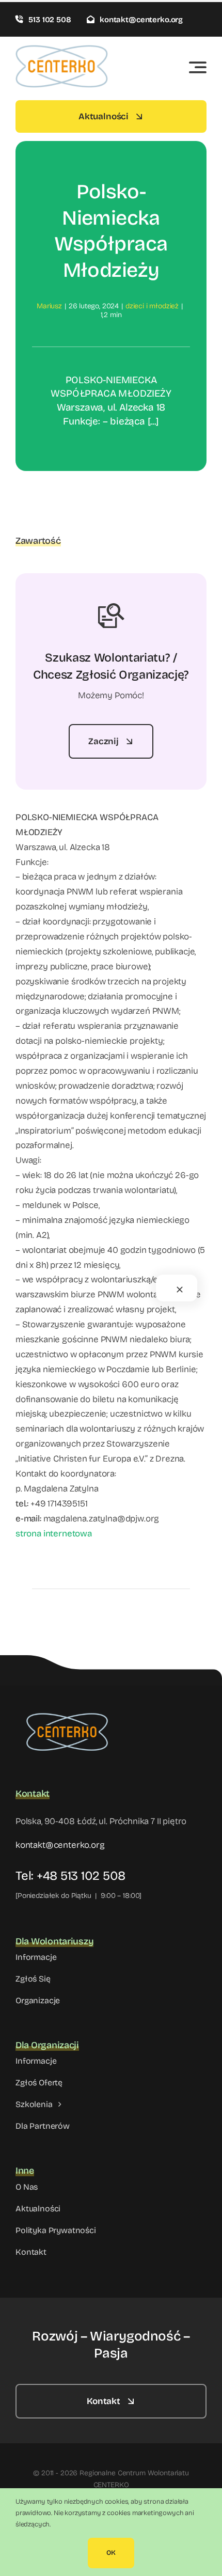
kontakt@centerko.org (60, 1845)
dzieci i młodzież (152, 306)
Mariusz (49, 306)
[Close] (180, 1290)
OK (111, 2553)
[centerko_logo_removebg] (67, 1707)
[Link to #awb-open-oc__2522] (198, 67)
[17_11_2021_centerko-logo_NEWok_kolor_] (62, 49)
